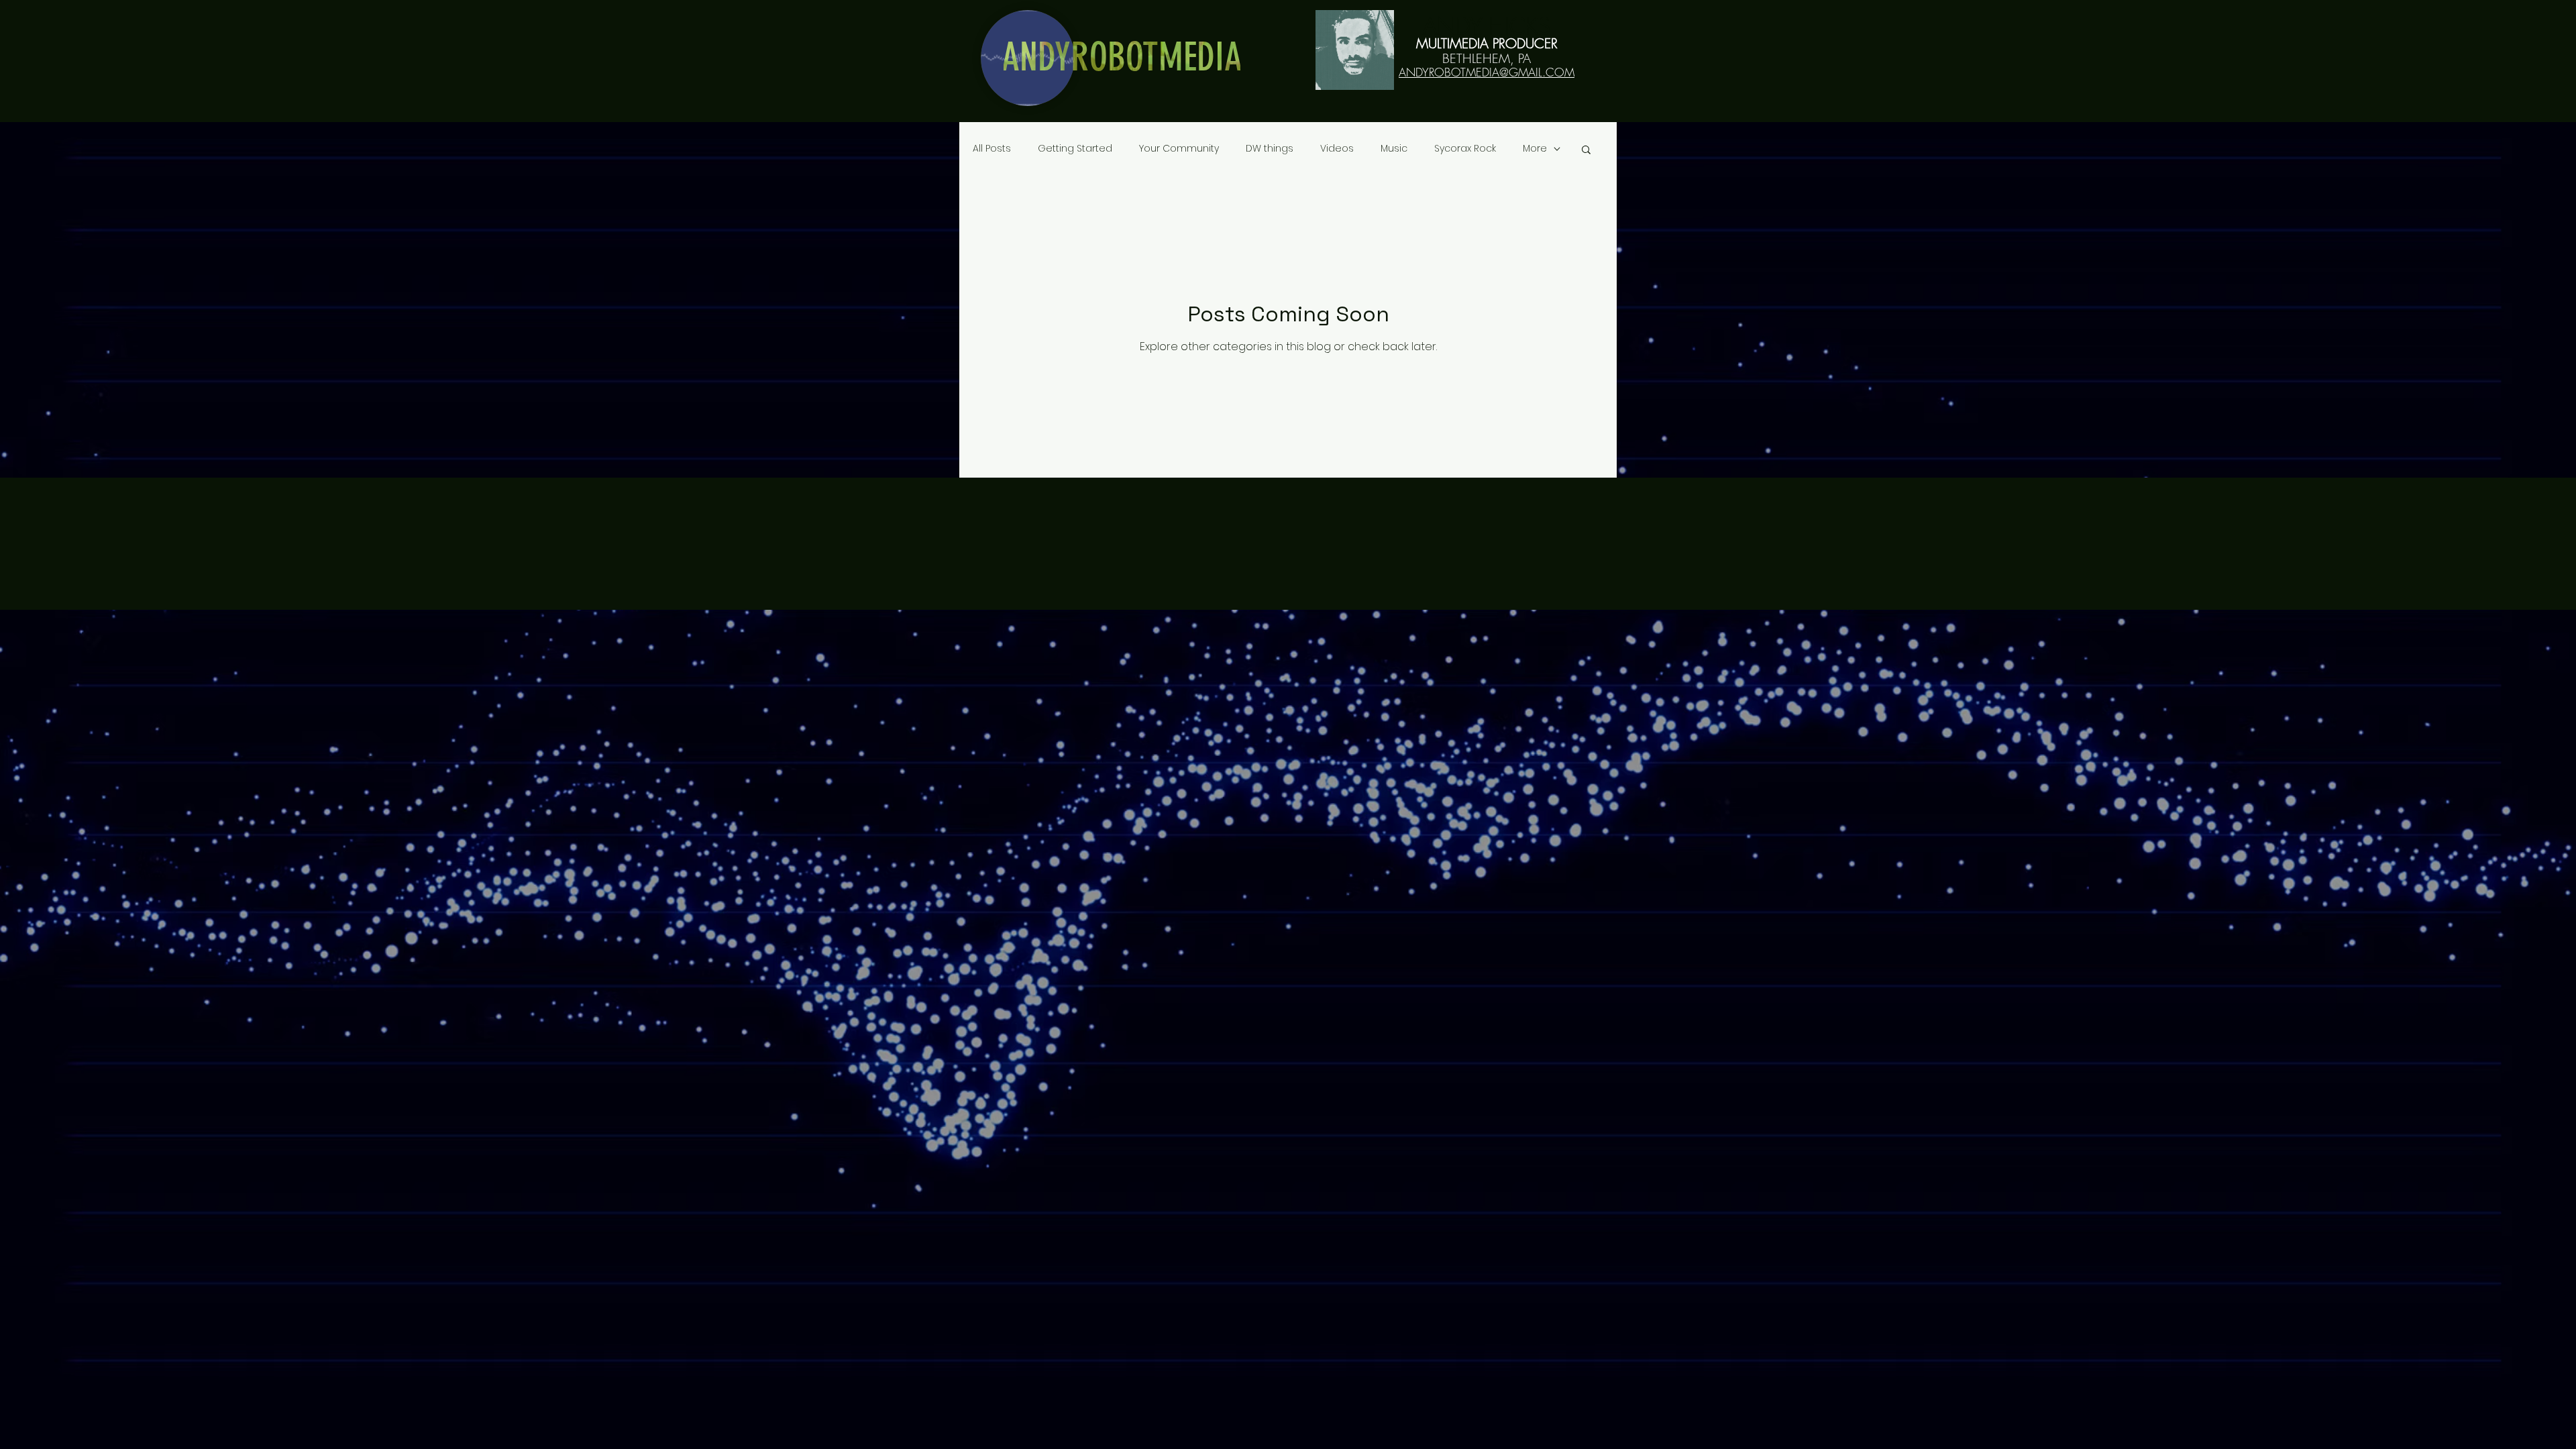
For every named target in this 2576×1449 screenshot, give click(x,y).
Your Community (1179, 149)
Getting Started (1075, 149)
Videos (1337, 149)
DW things (1270, 149)
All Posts (992, 149)
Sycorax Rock (1465, 149)
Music (1394, 149)
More (1535, 149)
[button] (1586, 151)
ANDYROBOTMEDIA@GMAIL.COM (1487, 72)
